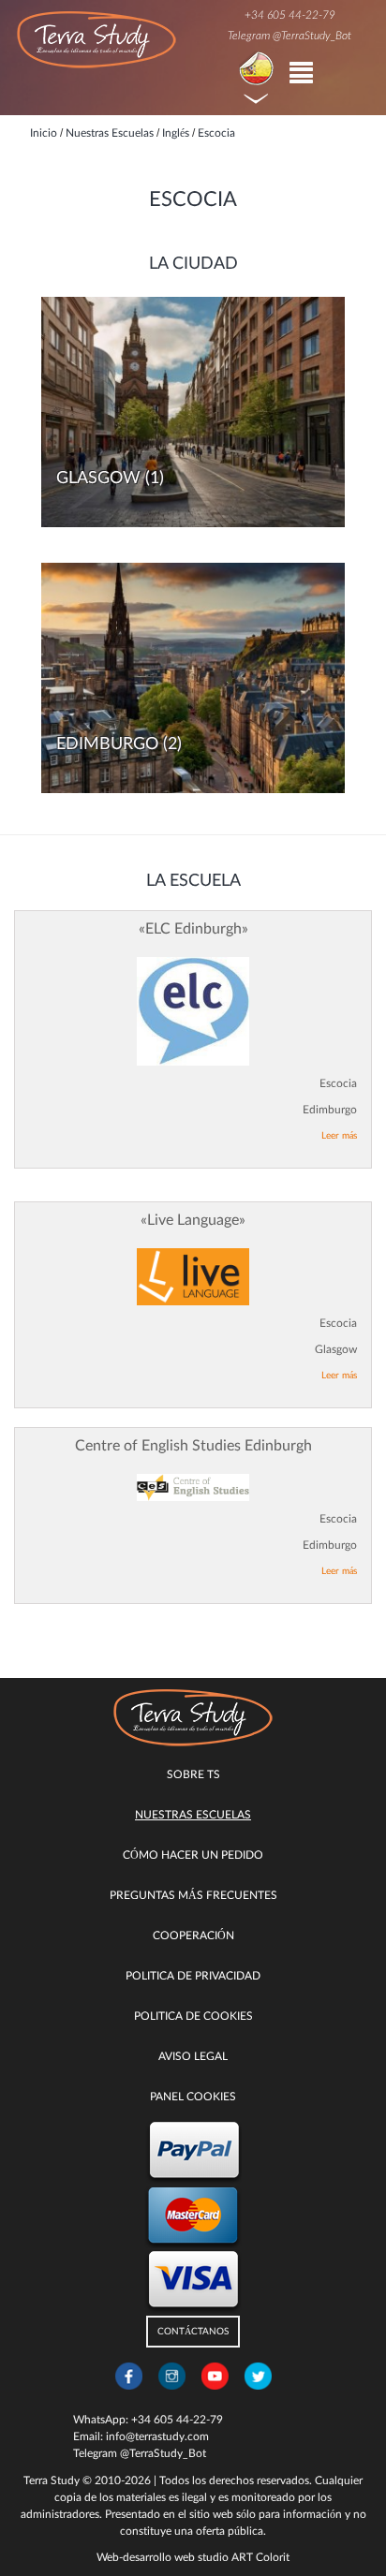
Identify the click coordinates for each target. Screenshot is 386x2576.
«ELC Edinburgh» (193, 929)
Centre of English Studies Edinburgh (193, 1446)
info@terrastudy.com (157, 2436)
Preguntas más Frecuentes (193, 1895)
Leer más (339, 1136)
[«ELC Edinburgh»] (193, 1012)
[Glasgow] (193, 412)
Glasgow (98, 478)
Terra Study (52, 2480)
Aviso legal (193, 2056)
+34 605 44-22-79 (290, 15)
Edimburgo (107, 744)
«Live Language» (193, 1220)
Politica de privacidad (193, 1976)
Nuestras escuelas (193, 1815)
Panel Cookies (193, 2097)
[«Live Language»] (193, 1277)
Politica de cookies (193, 2016)
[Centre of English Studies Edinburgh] (193, 1487)
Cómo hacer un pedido (193, 1855)
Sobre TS (193, 1774)
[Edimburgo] (193, 678)
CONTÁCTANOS (193, 2332)
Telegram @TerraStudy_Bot (289, 36)
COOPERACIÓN (193, 1936)
